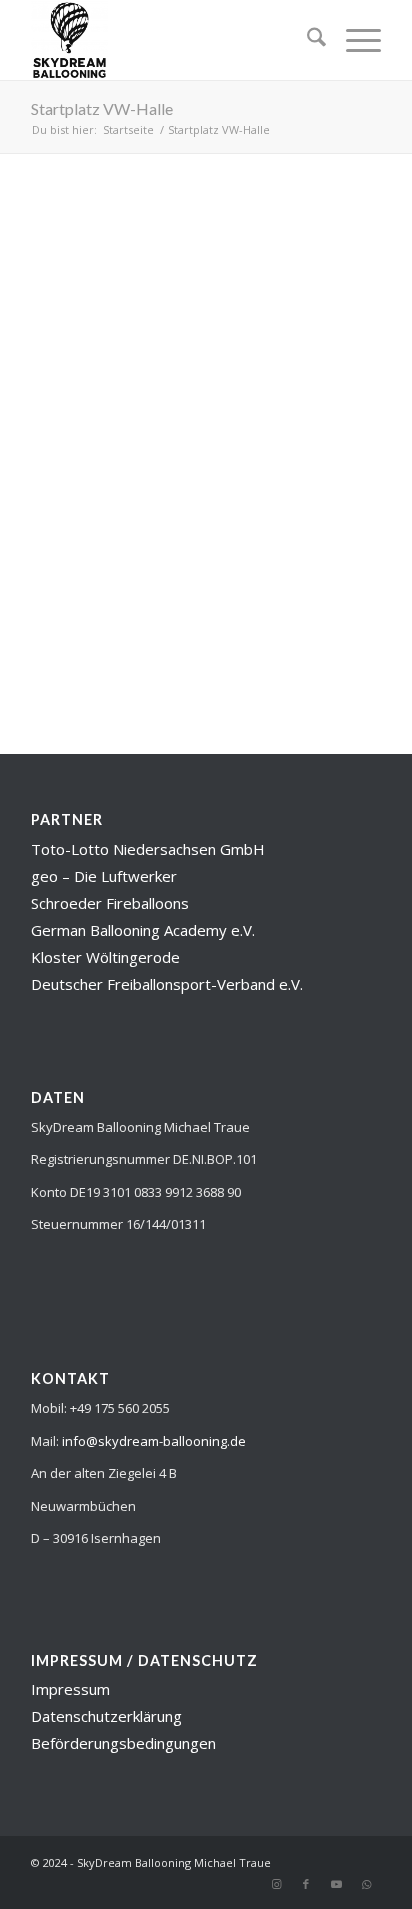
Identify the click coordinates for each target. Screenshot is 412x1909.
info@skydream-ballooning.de (154, 1441)
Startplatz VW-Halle (102, 108)
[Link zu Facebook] (306, 1884)
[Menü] (353, 40)
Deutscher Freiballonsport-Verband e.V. (167, 984)
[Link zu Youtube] (336, 1884)
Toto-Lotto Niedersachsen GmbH (148, 849)
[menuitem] (306, 40)
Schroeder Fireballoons (110, 903)
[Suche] (306, 40)
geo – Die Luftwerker (104, 876)
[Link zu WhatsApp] (366, 1884)
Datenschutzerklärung (106, 1716)
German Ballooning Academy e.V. (143, 930)
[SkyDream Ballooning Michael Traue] (171, 40)
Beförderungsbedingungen (123, 1743)
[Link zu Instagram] (276, 1884)
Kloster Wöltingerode (105, 957)
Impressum (70, 1689)
